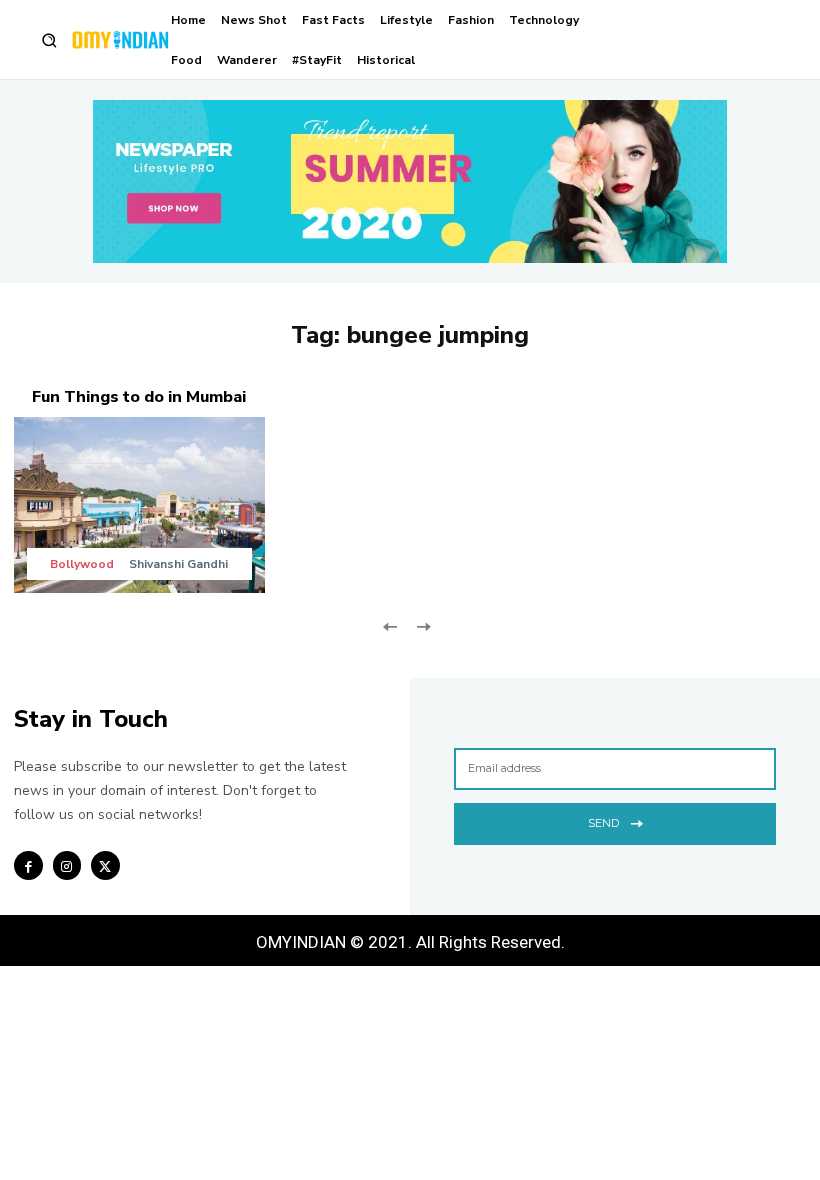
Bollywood (82, 564)
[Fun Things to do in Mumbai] (139, 504)
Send (603, 823)
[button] (49, 40)
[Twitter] (105, 865)
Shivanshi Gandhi (178, 564)
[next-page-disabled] (422, 625)
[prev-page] (390, 625)
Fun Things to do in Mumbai (139, 397)
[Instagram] (67, 865)
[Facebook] (28, 865)
